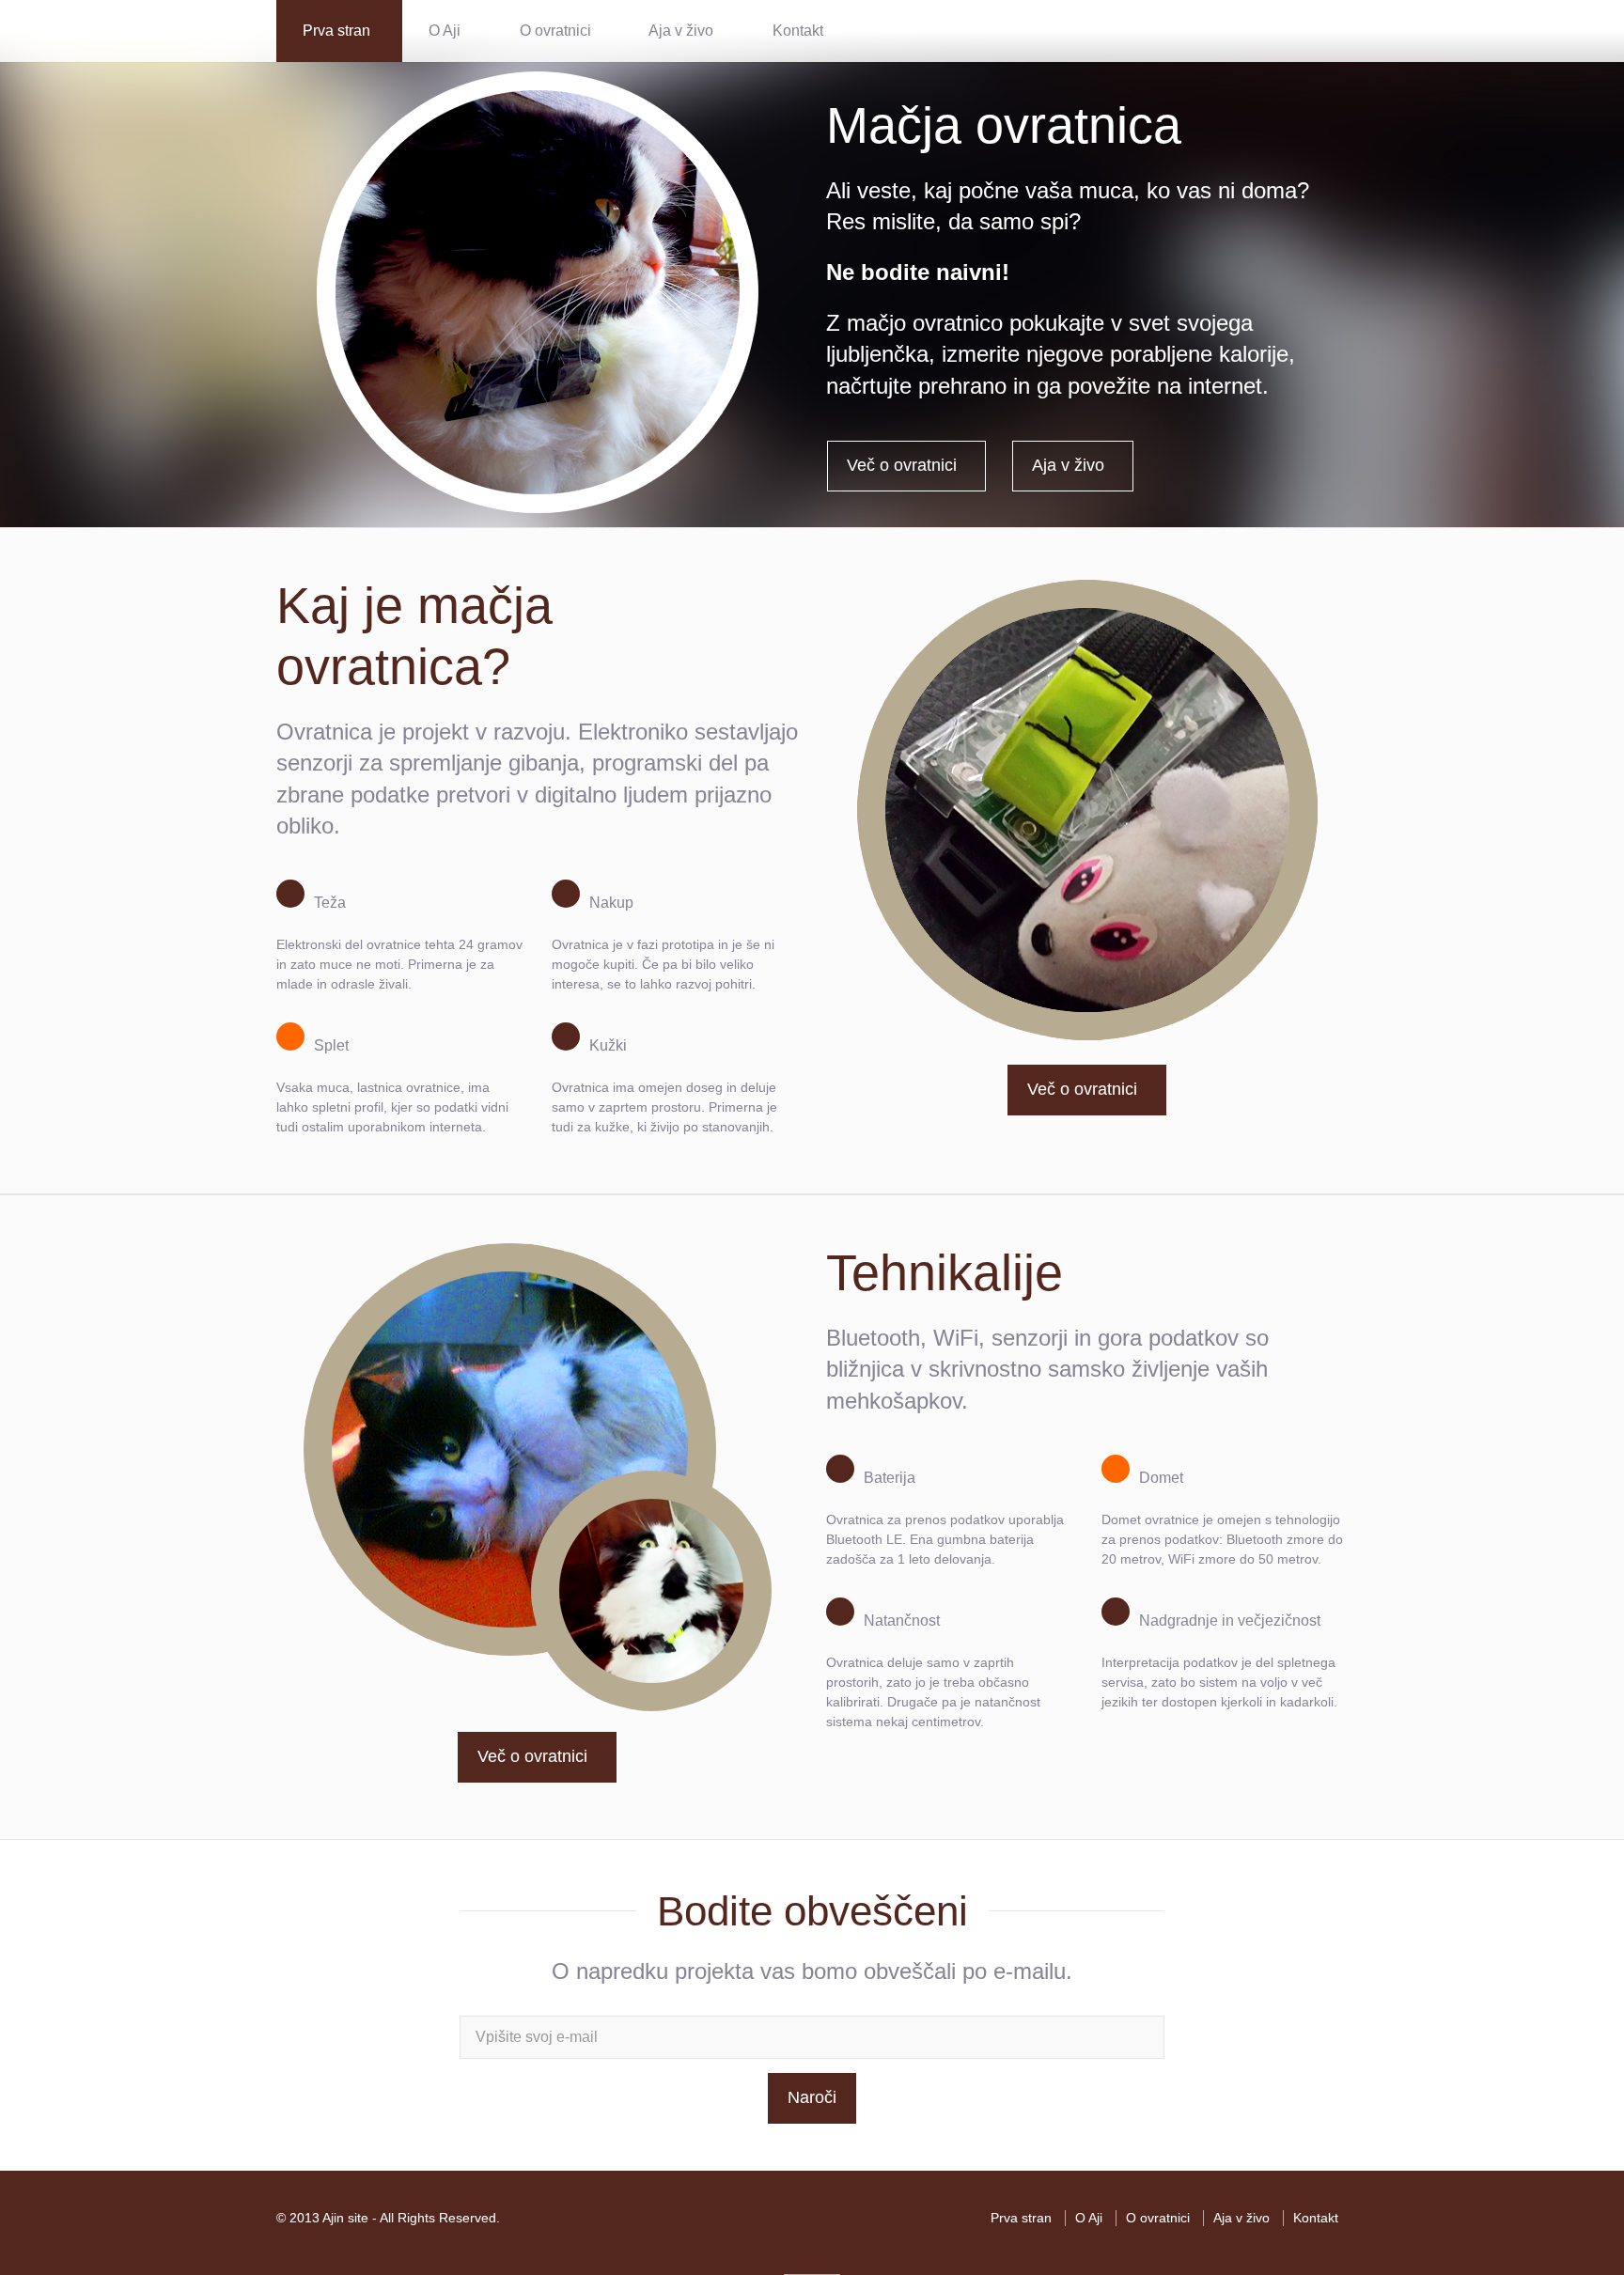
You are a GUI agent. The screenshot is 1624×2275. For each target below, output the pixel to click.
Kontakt (798, 31)
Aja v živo (681, 31)
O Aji (445, 31)
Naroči (812, 2097)
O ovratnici (555, 31)
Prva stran (336, 31)
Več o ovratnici (902, 465)
